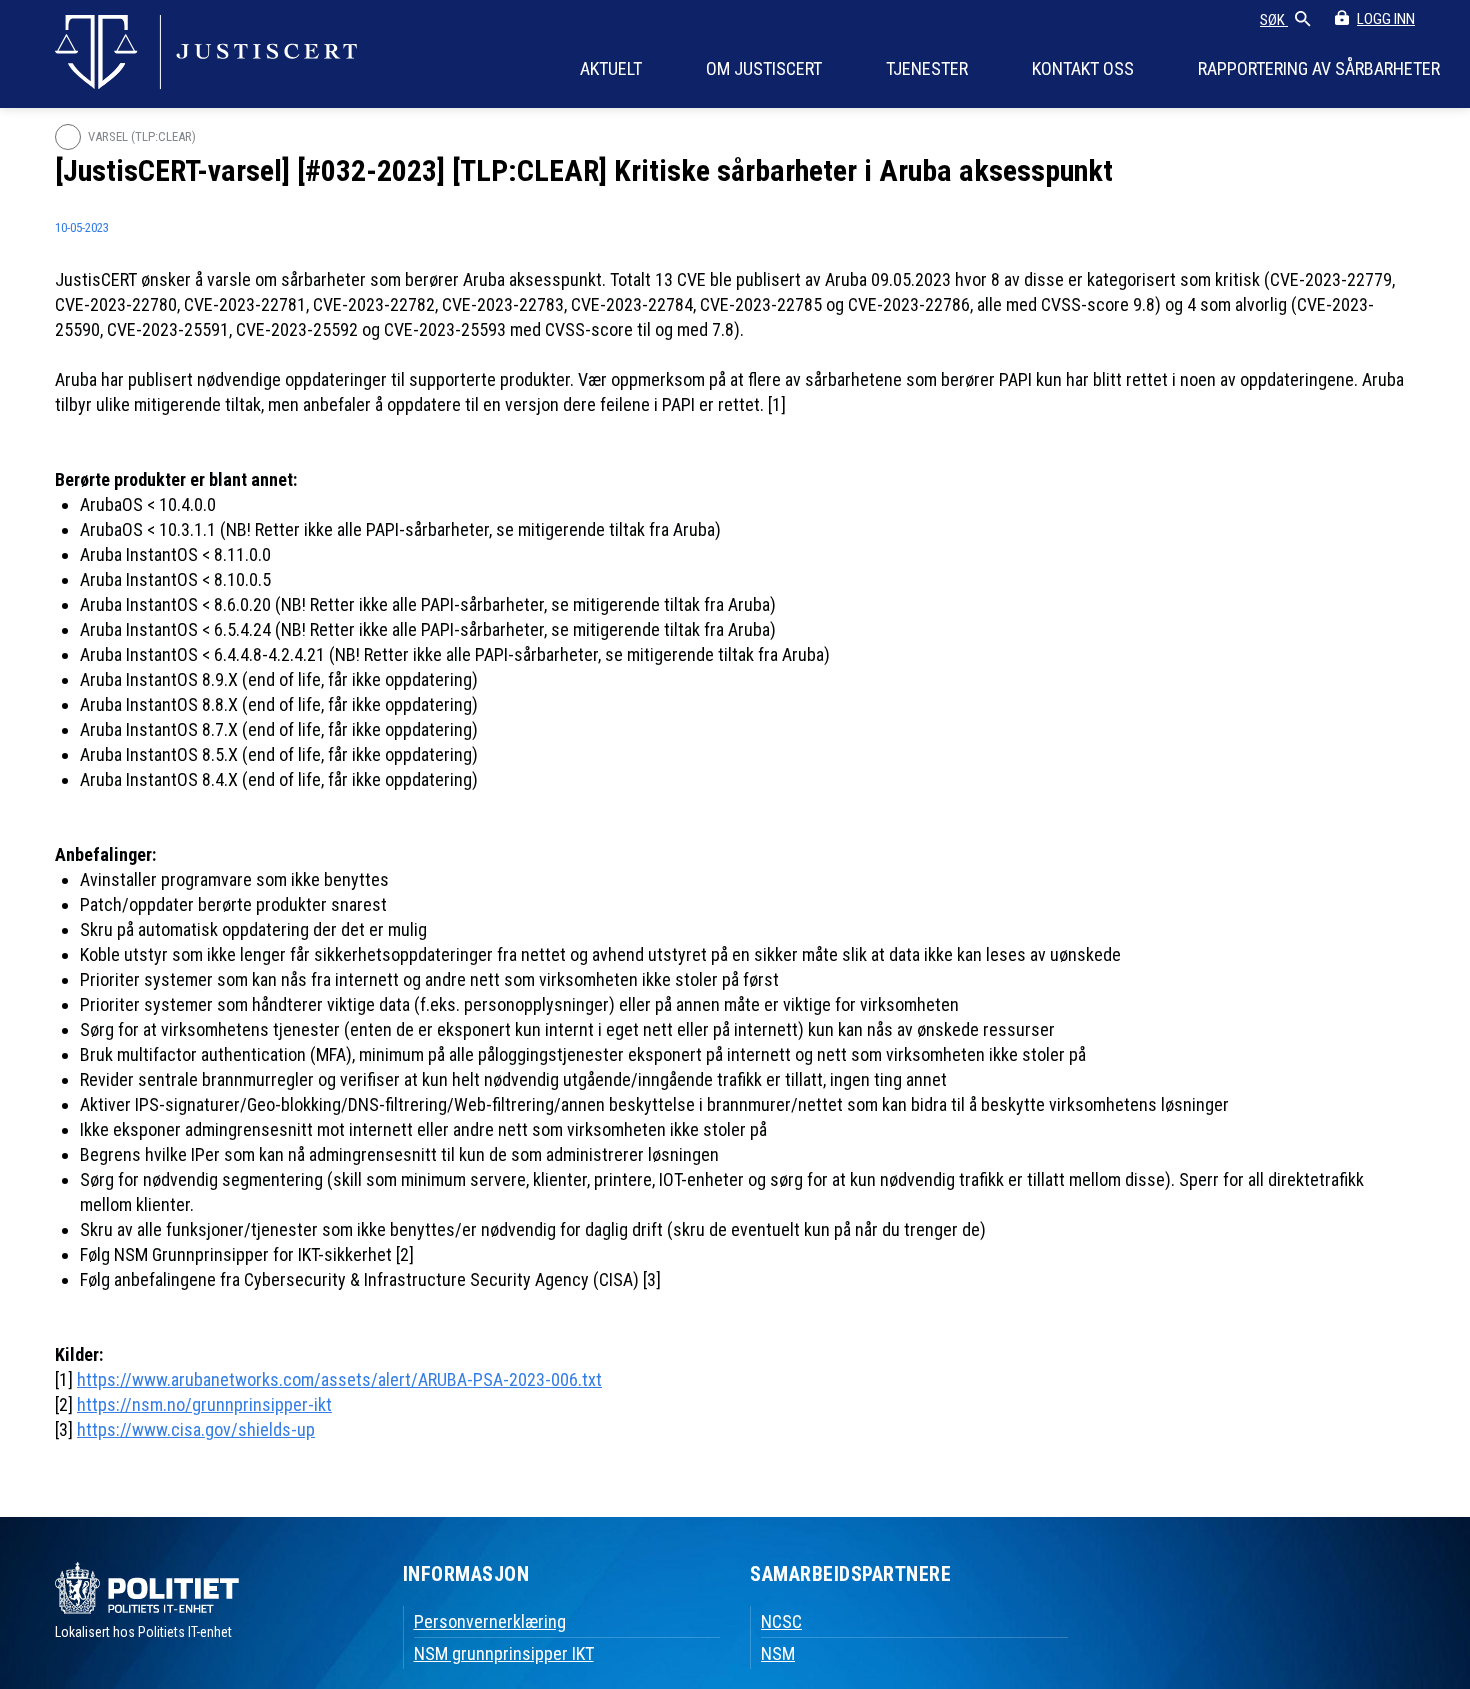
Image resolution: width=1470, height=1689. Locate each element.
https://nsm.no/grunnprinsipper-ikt (204, 1404)
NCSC (781, 1621)
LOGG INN (1386, 19)
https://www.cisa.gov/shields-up (196, 1429)
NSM (778, 1653)
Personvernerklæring (490, 1621)
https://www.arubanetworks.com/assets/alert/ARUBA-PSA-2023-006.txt (339, 1379)
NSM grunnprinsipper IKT (504, 1653)
